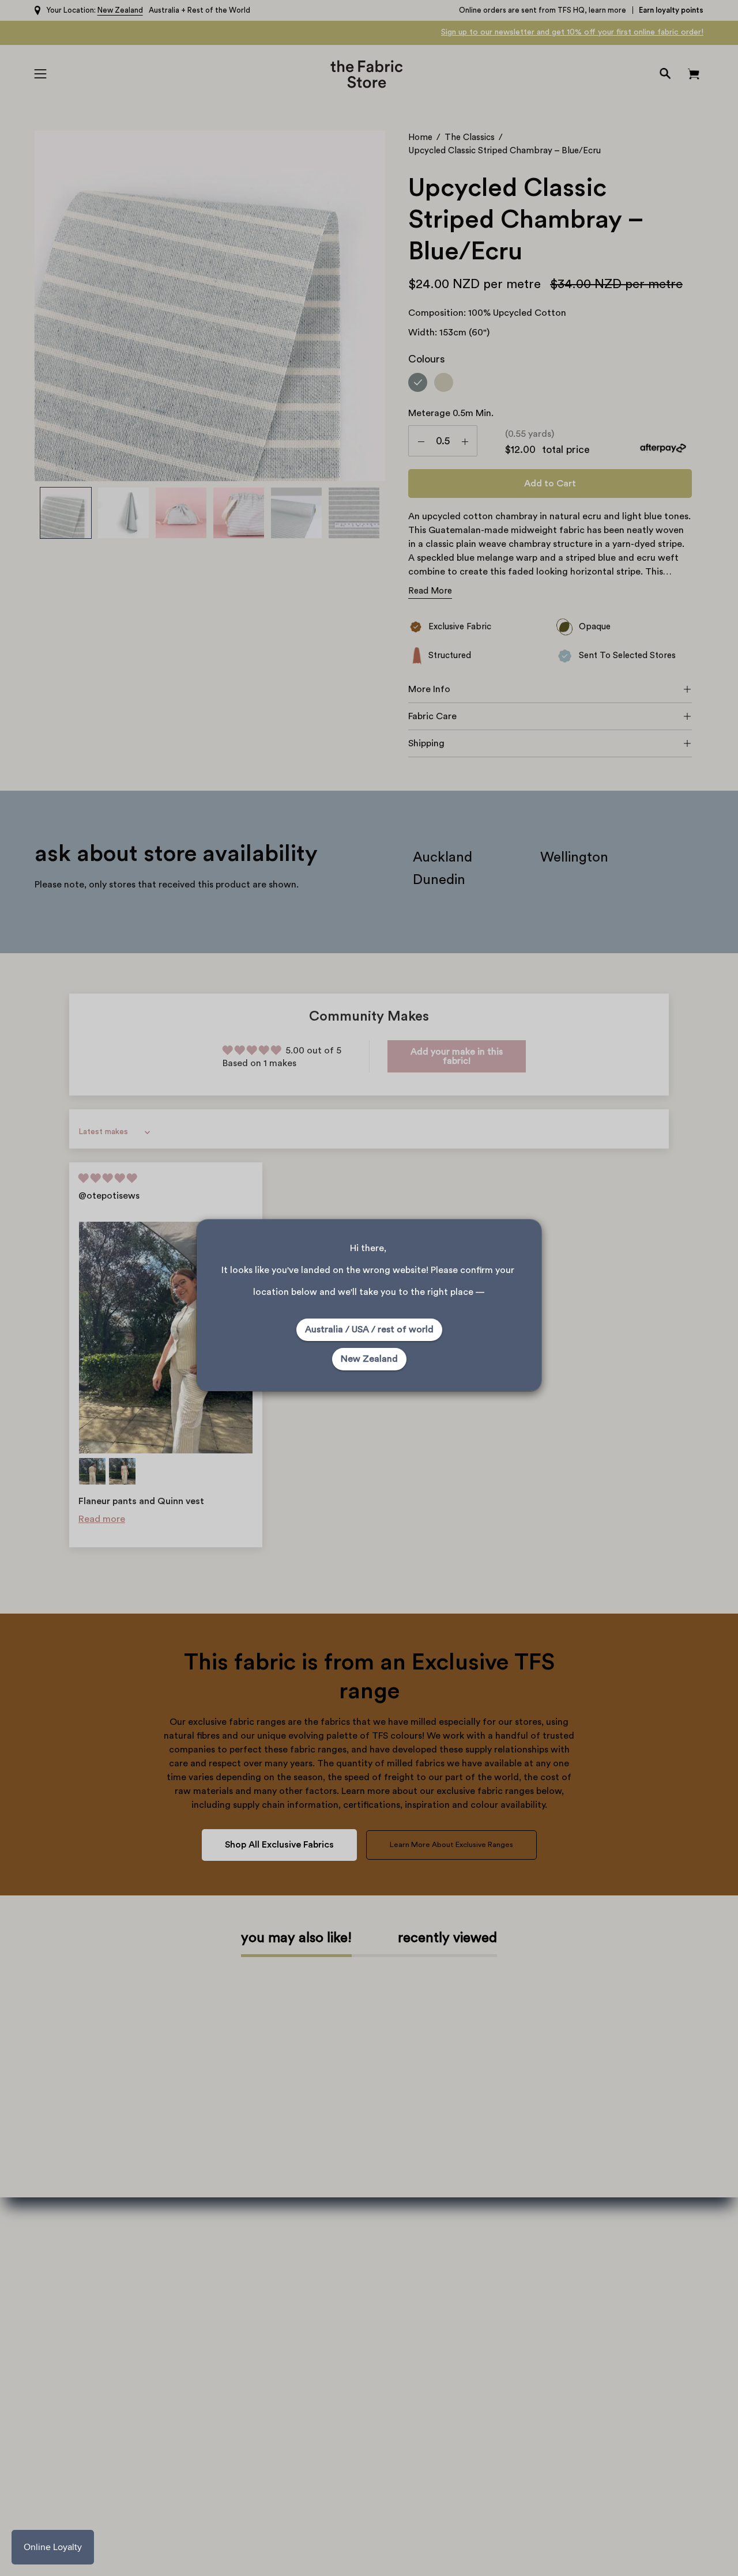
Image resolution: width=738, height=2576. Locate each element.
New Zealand (369, 1359)
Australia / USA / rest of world (369, 1329)
